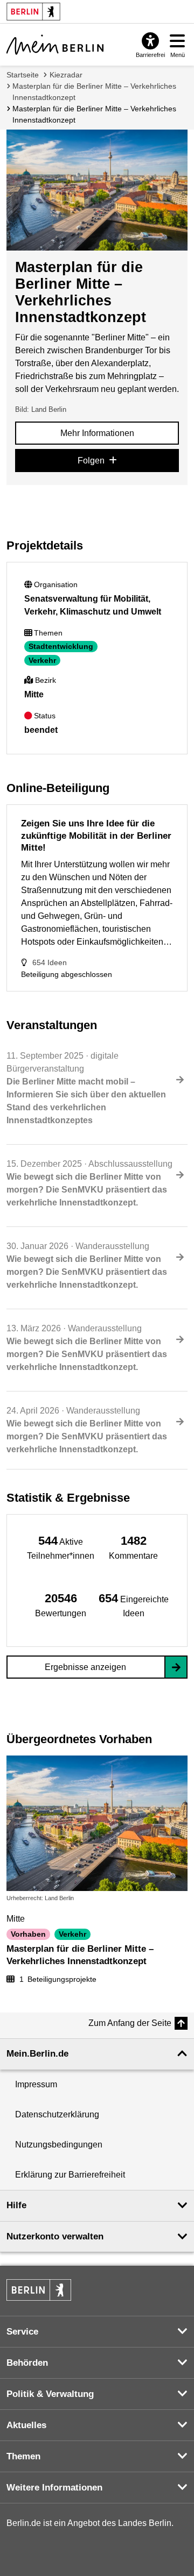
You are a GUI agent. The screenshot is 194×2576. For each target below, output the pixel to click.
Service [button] (22, 2332)
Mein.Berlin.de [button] (37, 2054)
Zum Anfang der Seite (130, 2023)
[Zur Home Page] (55, 45)
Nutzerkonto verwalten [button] (55, 2236)
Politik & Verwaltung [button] (50, 2394)
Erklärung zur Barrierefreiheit (70, 2175)
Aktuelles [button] (26, 2425)
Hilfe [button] (16, 2205)
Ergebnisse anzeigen (85, 1667)
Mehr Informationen (97, 433)
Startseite (23, 75)
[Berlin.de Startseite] (39, 2290)
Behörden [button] (27, 2363)
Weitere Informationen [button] (54, 2488)
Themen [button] (23, 2456)
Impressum (36, 2084)
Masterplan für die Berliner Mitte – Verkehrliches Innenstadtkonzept (94, 92)
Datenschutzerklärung (57, 2114)
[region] (61, 1547)
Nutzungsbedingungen (59, 2145)
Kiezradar (66, 75)
